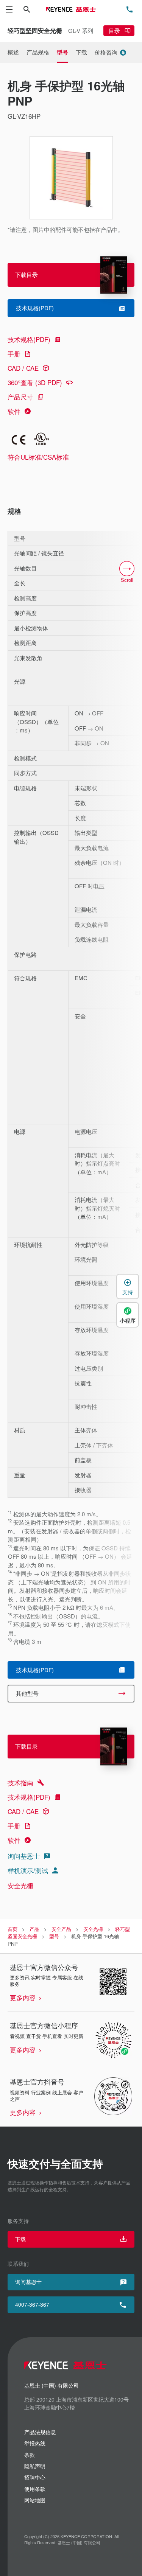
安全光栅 (20, 1885)
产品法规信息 (40, 2432)
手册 (14, 354)
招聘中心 (35, 2477)
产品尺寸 (20, 397)
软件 (14, 411)
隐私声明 (35, 2466)
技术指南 (20, 1782)
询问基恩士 (24, 1856)
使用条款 (35, 2489)
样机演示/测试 (28, 1870)
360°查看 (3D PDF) (35, 382)
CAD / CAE (23, 368)
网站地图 (35, 2500)
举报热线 (35, 2443)
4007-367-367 (32, 2304)
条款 (30, 2455)
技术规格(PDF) (29, 339)
